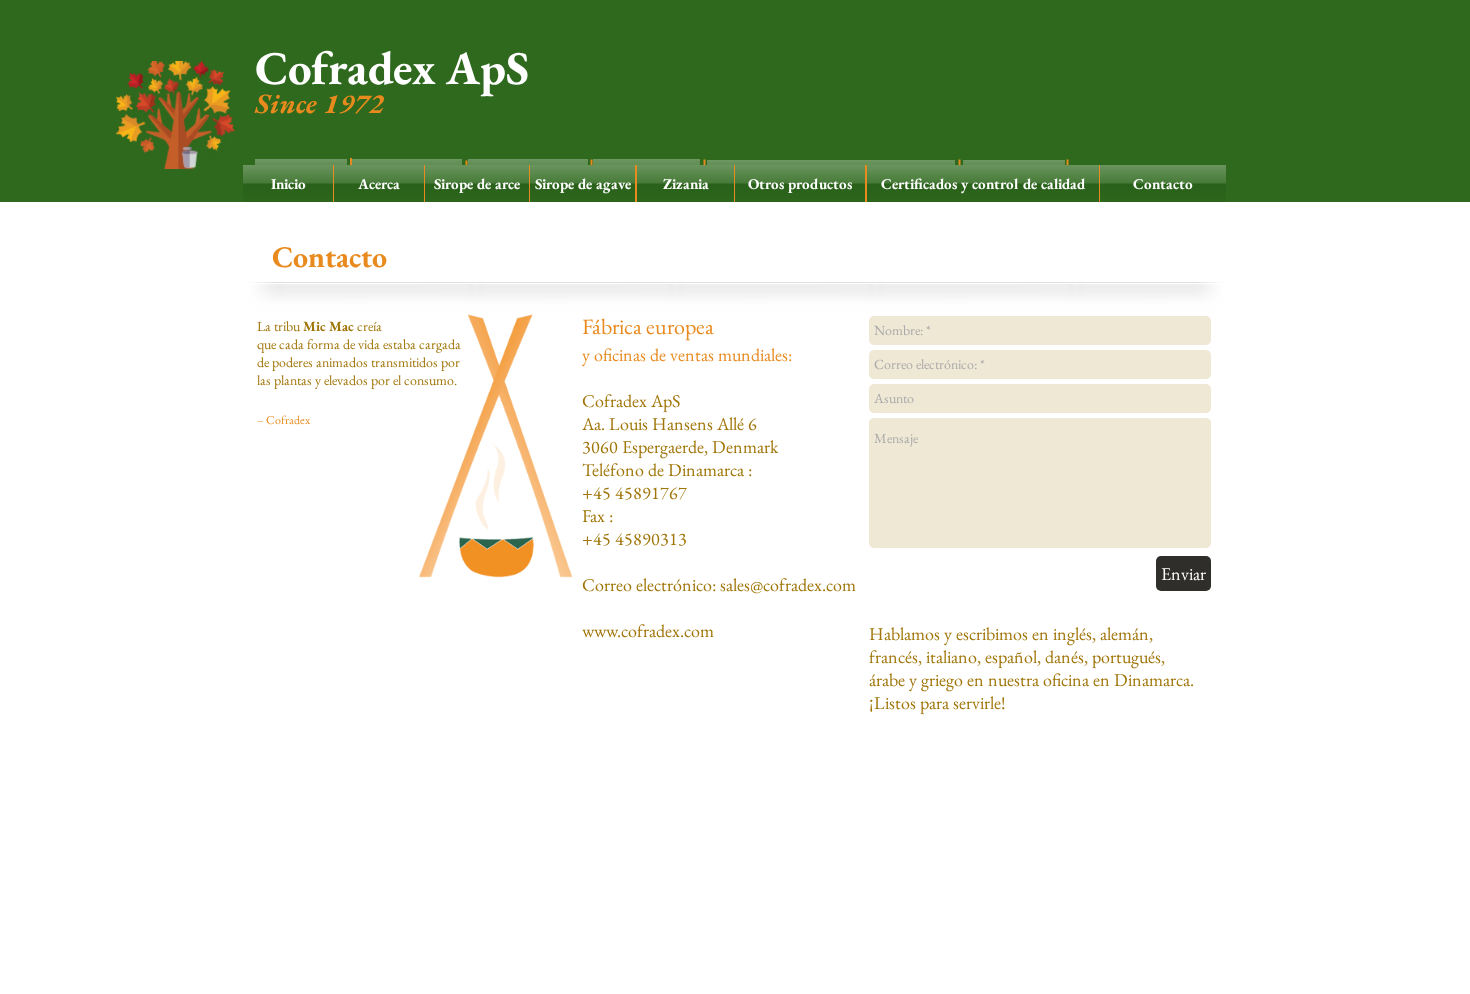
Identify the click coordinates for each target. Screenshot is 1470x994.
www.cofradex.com (648, 630)
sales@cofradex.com (788, 584)
